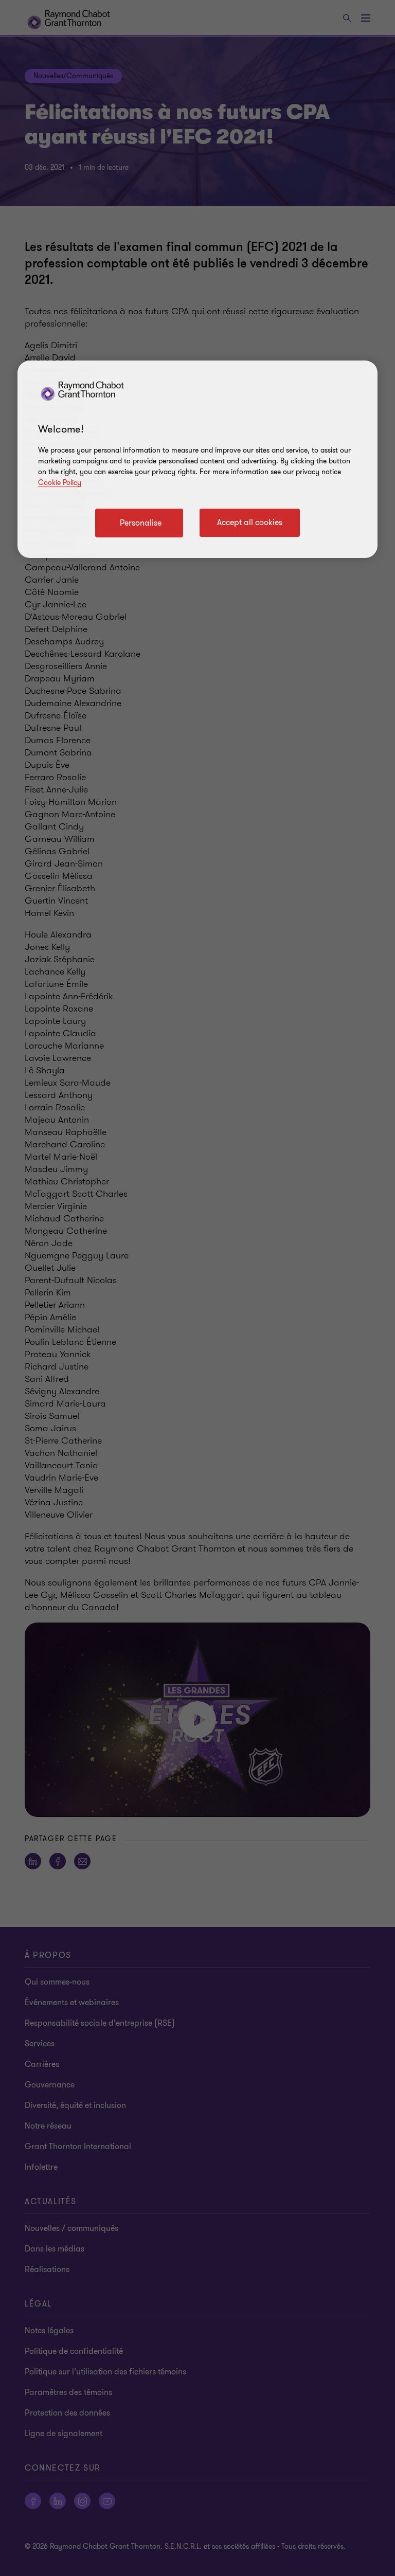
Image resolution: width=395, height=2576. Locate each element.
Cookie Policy (60, 483)
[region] (197, 459)
